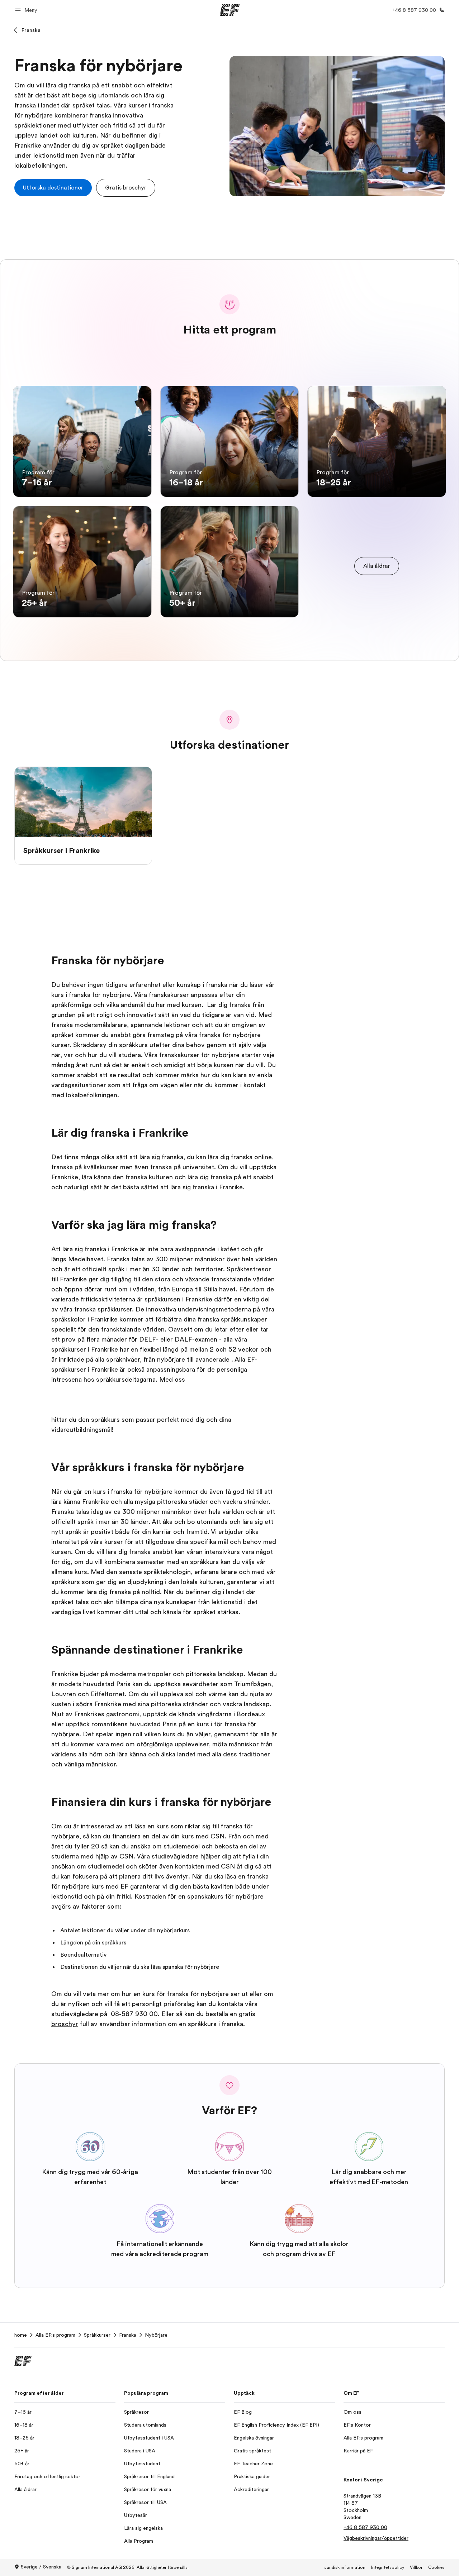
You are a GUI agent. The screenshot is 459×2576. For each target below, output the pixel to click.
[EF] (230, 10)
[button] (27, 10)
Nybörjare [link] (156, 2335)
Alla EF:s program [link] (55, 2335)
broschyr (65, 2024)
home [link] (21, 2335)
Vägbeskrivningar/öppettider (376, 2538)
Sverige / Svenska (41, 2567)
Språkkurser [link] (97, 2335)
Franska (31, 30)
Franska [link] (128, 2335)
